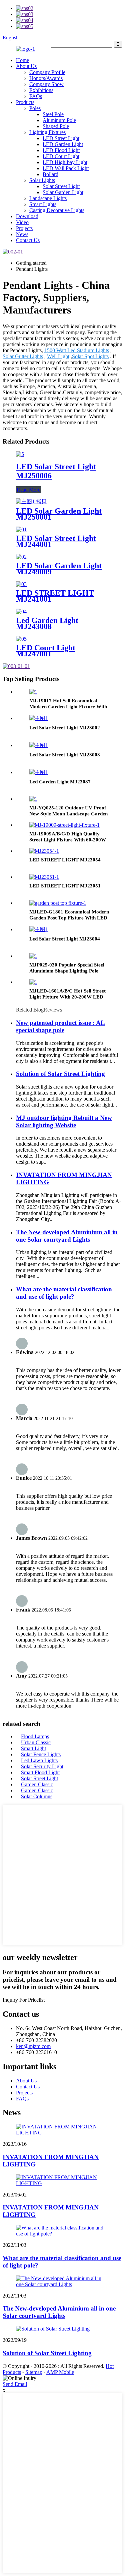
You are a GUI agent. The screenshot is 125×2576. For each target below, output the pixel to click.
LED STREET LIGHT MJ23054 (65, 860)
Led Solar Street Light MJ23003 (65, 755)
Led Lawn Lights (39, 1760)
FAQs (36, 96)
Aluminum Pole (59, 120)
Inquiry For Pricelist (24, 2000)
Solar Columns (37, 1796)
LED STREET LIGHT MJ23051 (65, 886)
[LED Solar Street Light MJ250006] (20, 454)
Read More (28, 490)
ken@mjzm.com (33, 2046)
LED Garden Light (63, 144)
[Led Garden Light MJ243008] (21, 611)
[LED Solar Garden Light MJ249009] (21, 557)
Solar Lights (42, 180)
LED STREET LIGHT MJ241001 (55, 596)
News (22, 234)
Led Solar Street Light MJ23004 (65, 939)
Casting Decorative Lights (57, 210)
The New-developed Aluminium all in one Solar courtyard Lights (67, 1236)
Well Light (58, 356)
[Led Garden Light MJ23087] (39, 772)
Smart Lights (43, 204)
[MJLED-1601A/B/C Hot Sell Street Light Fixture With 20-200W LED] (33, 982)
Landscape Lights (48, 198)
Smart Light (33, 1748)
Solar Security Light (42, 1766)
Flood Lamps (35, 1736)
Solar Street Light (61, 186)
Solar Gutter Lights (23, 356)
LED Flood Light (61, 150)
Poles (35, 108)
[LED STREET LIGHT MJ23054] (44, 851)
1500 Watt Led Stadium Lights (77, 350)
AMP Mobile (60, 2372)
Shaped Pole (56, 126)
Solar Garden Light (63, 192)
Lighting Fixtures (47, 132)
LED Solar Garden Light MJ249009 (59, 569)
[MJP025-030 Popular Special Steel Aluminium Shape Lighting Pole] (33, 956)
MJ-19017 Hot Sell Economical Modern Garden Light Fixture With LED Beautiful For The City (68, 707)
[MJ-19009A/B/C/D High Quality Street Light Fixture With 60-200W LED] (64, 825)
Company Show (46, 84)
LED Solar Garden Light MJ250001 (59, 514)
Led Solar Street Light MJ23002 (65, 728)
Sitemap (34, 2372)
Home (22, 60)
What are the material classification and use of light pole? (64, 1293)
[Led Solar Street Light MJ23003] (39, 745)
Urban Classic (36, 1742)
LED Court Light (61, 156)
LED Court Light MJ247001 (46, 651)
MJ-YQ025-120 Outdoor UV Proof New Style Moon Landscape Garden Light (68, 814)
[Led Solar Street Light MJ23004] (39, 929)
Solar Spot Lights (90, 356)
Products (25, 102)
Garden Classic (37, 1784)
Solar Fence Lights (41, 1754)
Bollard (50, 174)
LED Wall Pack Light (66, 168)
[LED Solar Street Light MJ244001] (21, 529)
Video (22, 222)
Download (27, 216)
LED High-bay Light (65, 162)
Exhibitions (41, 90)
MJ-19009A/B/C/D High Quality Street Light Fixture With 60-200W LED (68, 840)
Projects (24, 228)
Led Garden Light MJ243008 (47, 623)
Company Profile (47, 72)
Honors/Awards (46, 78)
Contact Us (28, 240)
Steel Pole (53, 114)
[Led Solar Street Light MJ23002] (39, 718)
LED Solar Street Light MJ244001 (56, 541)
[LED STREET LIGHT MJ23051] (44, 877)
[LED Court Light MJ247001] (21, 639)
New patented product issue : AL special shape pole (60, 1026)
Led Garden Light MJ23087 (60, 782)
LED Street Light (61, 138)
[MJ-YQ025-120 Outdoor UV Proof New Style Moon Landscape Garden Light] (33, 799)
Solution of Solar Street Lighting (60, 1074)
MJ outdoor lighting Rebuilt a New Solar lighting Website (64, 1121)
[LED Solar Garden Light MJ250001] (31, 501)
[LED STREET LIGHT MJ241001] (21, 584)
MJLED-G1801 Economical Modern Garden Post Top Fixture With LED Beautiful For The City (69, 918)
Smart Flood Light (40, 1772)
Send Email (15, 2384)
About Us (26, 66)
